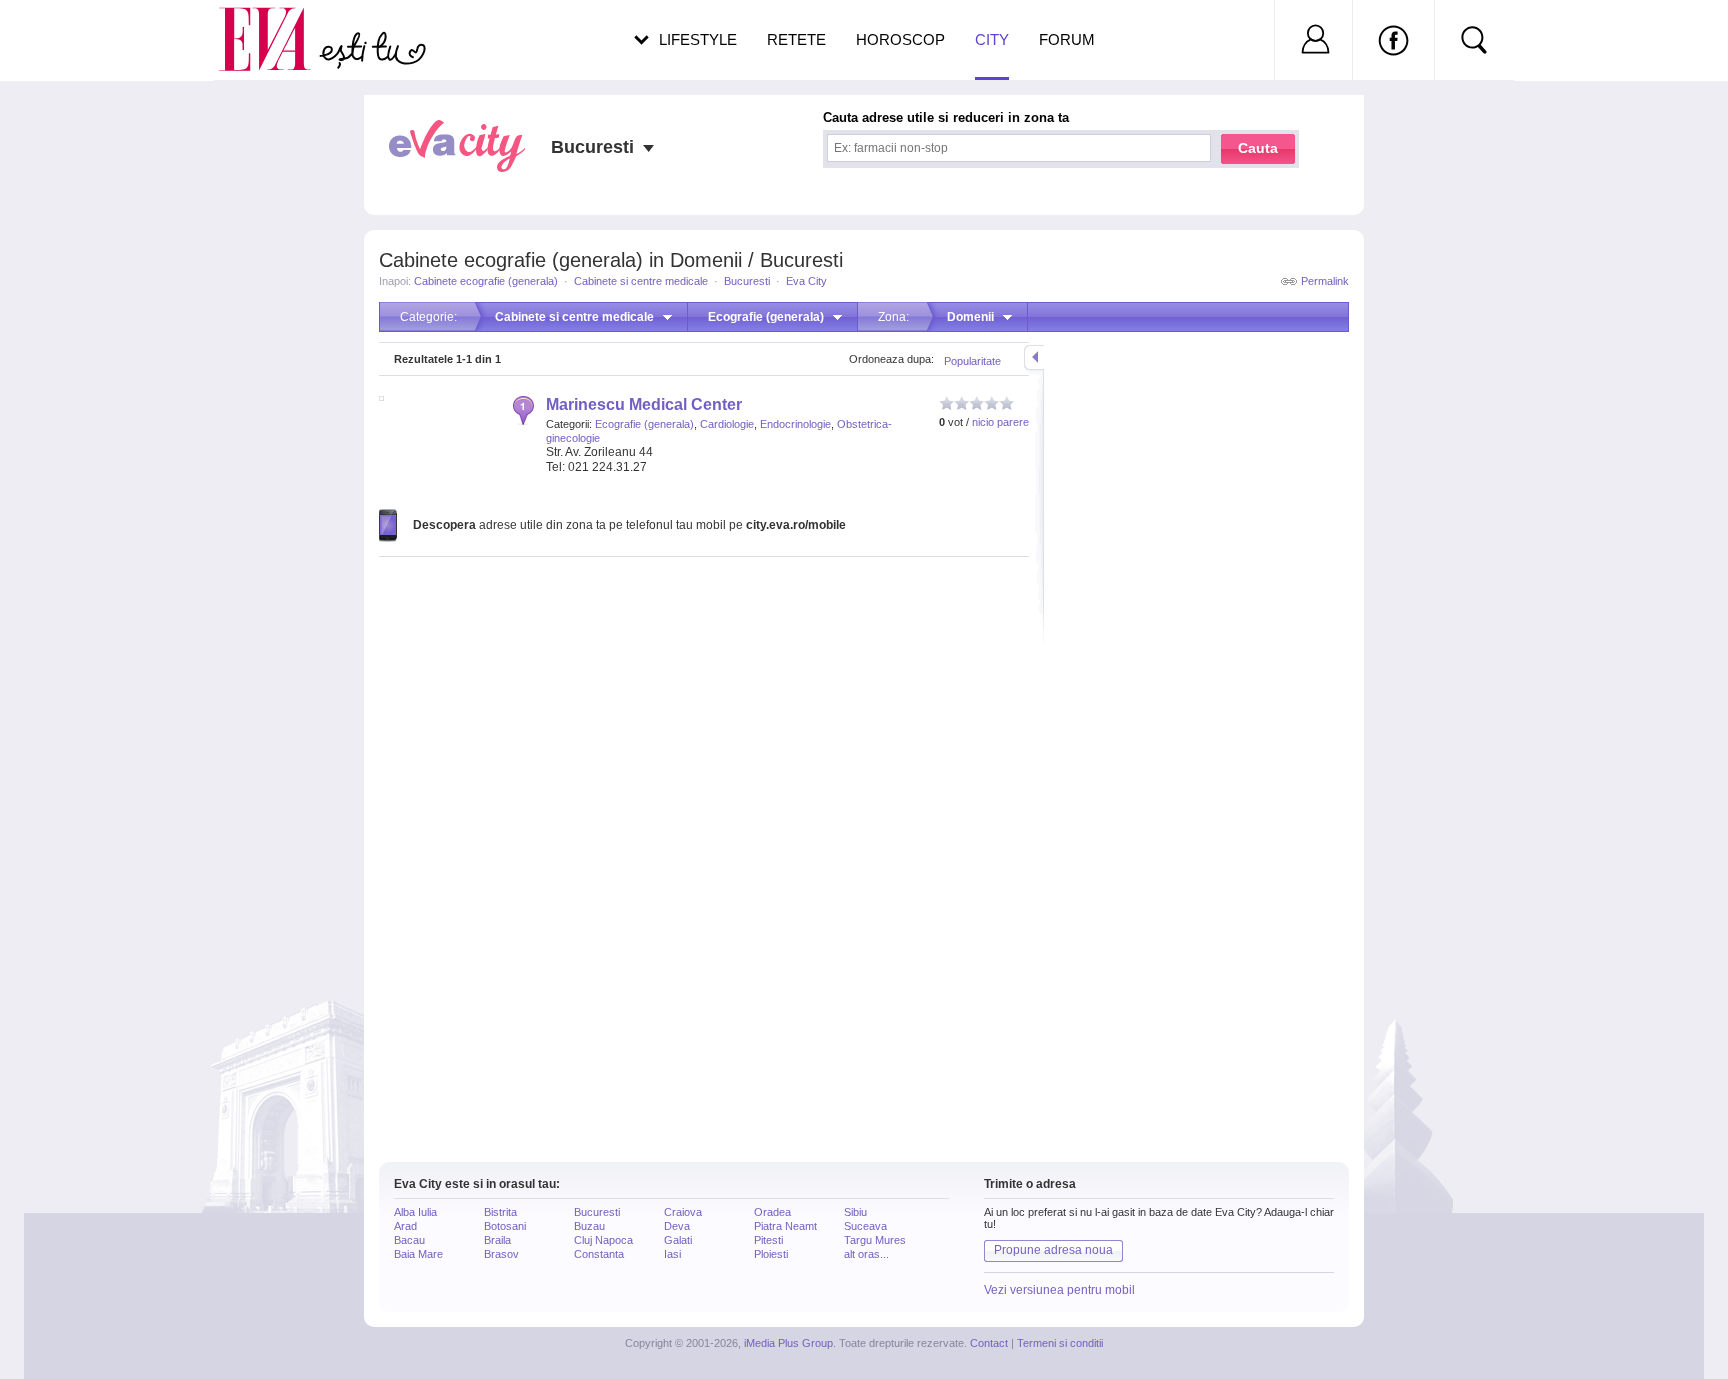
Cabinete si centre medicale (641, 281)
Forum (1067, 39)
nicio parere (1000, 422)
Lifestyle (698, 39)
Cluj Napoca (603, 1240)
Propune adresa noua (1053, 1250)
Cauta (1258, 148)
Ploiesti (771, 1254)
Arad (405, 1226)
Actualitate (71, 36)
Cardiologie (727, 424)
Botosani (505, 1226)
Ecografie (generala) (644, 424)
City (992, 39)
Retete (796, 39)
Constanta (599, 1254)
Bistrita (500, 1212)
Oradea (772, 1212)
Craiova (683, 1212)
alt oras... (866, 1254)
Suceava (865, 1226)
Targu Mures (875, 1240)
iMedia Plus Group (788, 1343)
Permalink (1325, 281)
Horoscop (900, 39)
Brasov (501, 1254)
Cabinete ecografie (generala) (486, 281)
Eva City (806, 281)
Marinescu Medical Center (644, 404)
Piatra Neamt (785, 1226)
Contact (989, 1343)
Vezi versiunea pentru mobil (1059, 1290)
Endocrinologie (795, 424)
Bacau (409, 1240)
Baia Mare (418, 1254)
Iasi (672, 1254)
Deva (677, 1226)
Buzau (589, 1226)
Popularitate (972, 361)
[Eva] (276, 23)
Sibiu (855, 1212)
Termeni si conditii (1060, 1343)
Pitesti (768, 1240)
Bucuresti (747, 281)
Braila (497, 1240)
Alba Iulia (415, 1212)
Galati (678, 1240)
